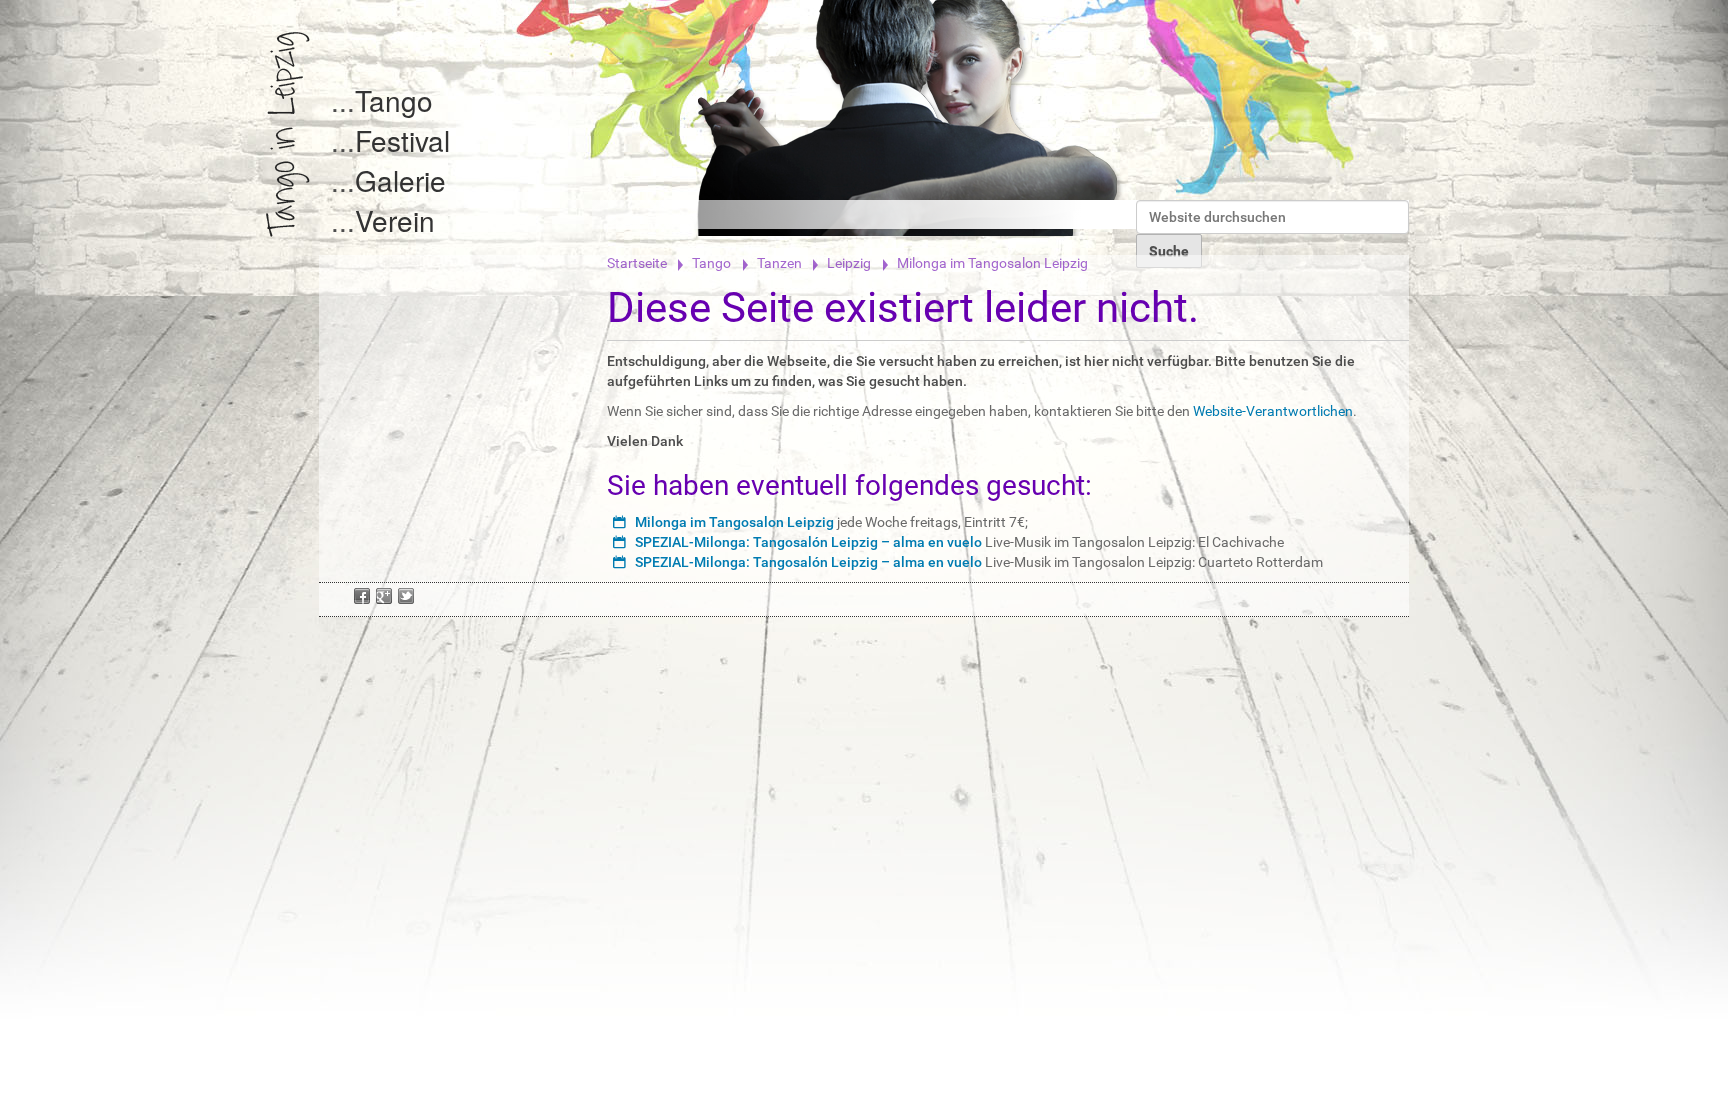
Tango (394, 100)
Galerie (400, 180)
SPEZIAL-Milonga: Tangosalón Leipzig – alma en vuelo (808, 542)
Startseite (637, 263)
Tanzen (779, 263)
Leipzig (849, 263)
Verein (395, 220)
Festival (402, 140)
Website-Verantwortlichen (1273, 411)
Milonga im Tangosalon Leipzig (734, 522)
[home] (288, 134)
